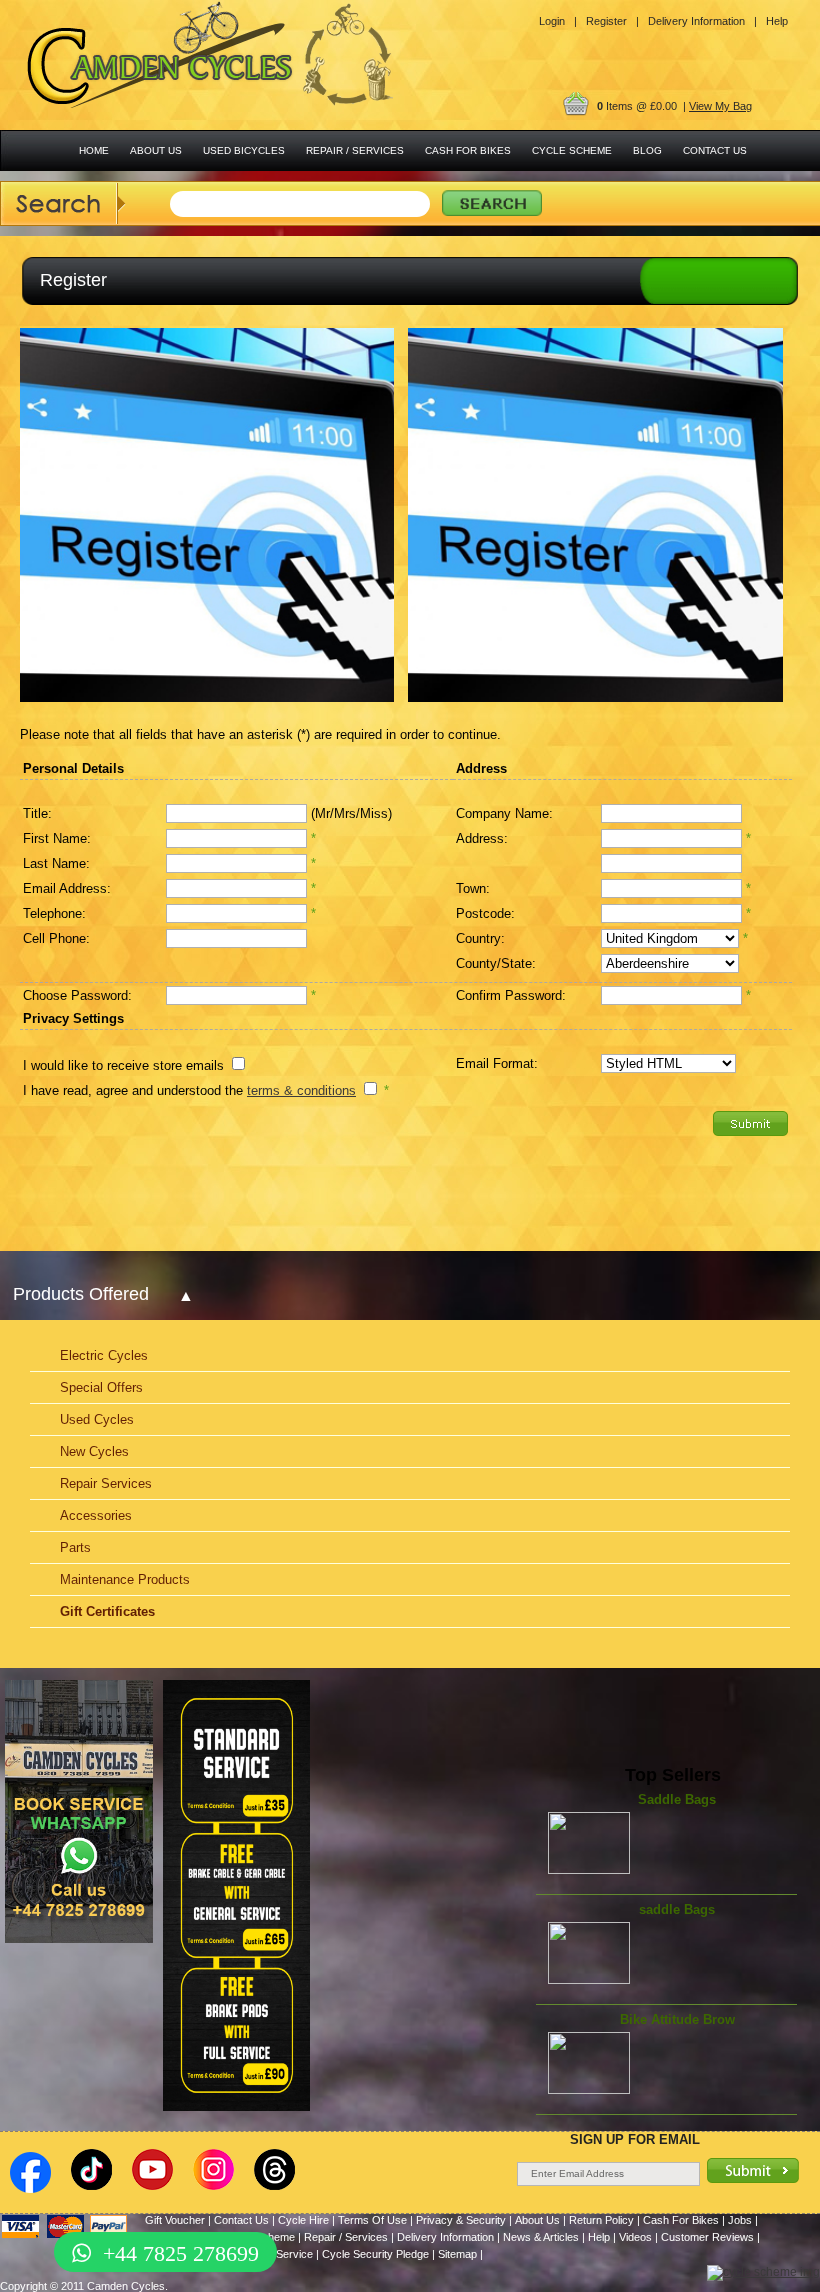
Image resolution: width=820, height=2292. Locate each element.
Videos (635, 2237)
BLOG (647, 150)
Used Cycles (97, 1419)
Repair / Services (346, 2237)
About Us (537, 2220)
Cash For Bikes (681, 2220)
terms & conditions (301, 1090)
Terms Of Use (372, 2220)
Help (777, 21)
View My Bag (720, 106)
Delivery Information (445, 2237)
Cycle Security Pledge (375, 2254)
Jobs (740, 2220)
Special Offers (101, 1387)
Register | (612, 21)
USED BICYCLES (244, 150)
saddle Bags (677, 1909)
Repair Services (106, 1483)
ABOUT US (156, 150)
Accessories (96, 1515)
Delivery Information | (702, 21)
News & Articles (541, 2237)
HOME (94, 150)
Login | (558, 21)
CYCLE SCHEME (572, 150)
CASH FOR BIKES (468, 150)
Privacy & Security (461, 2220)
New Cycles (94, 1451)
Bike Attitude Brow (677, 2019)
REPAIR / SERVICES (355, 150)
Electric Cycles (104, 1355)
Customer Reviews (707, 2237)
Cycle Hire (303, 2220)
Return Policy (601, 2220)
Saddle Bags (677, 1799)
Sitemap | (460, 2254)
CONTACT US (715, 150)
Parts (75, 1547)
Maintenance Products (125, 1579)
